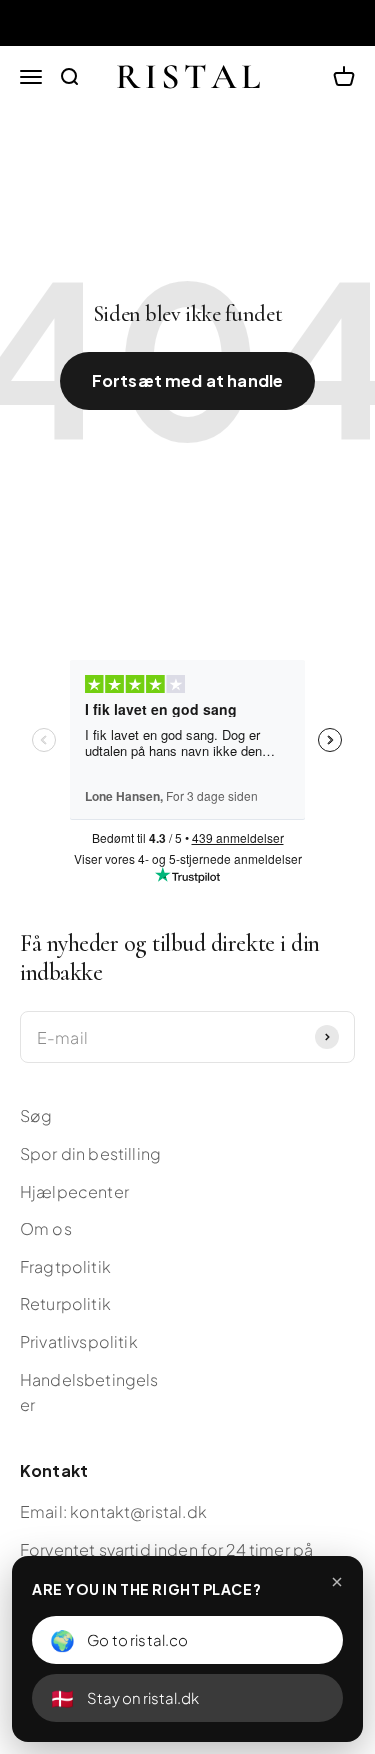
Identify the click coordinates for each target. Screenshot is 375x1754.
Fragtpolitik (65, 1266)
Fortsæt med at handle (187, 380)
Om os (46, 1228)
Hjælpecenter (74, 1191)
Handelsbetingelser (89, 1392)
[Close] (337, 1582)
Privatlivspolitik (79, 1341)
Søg (36, 1115)
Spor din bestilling (90, 1153)
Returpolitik (65, 1303)
